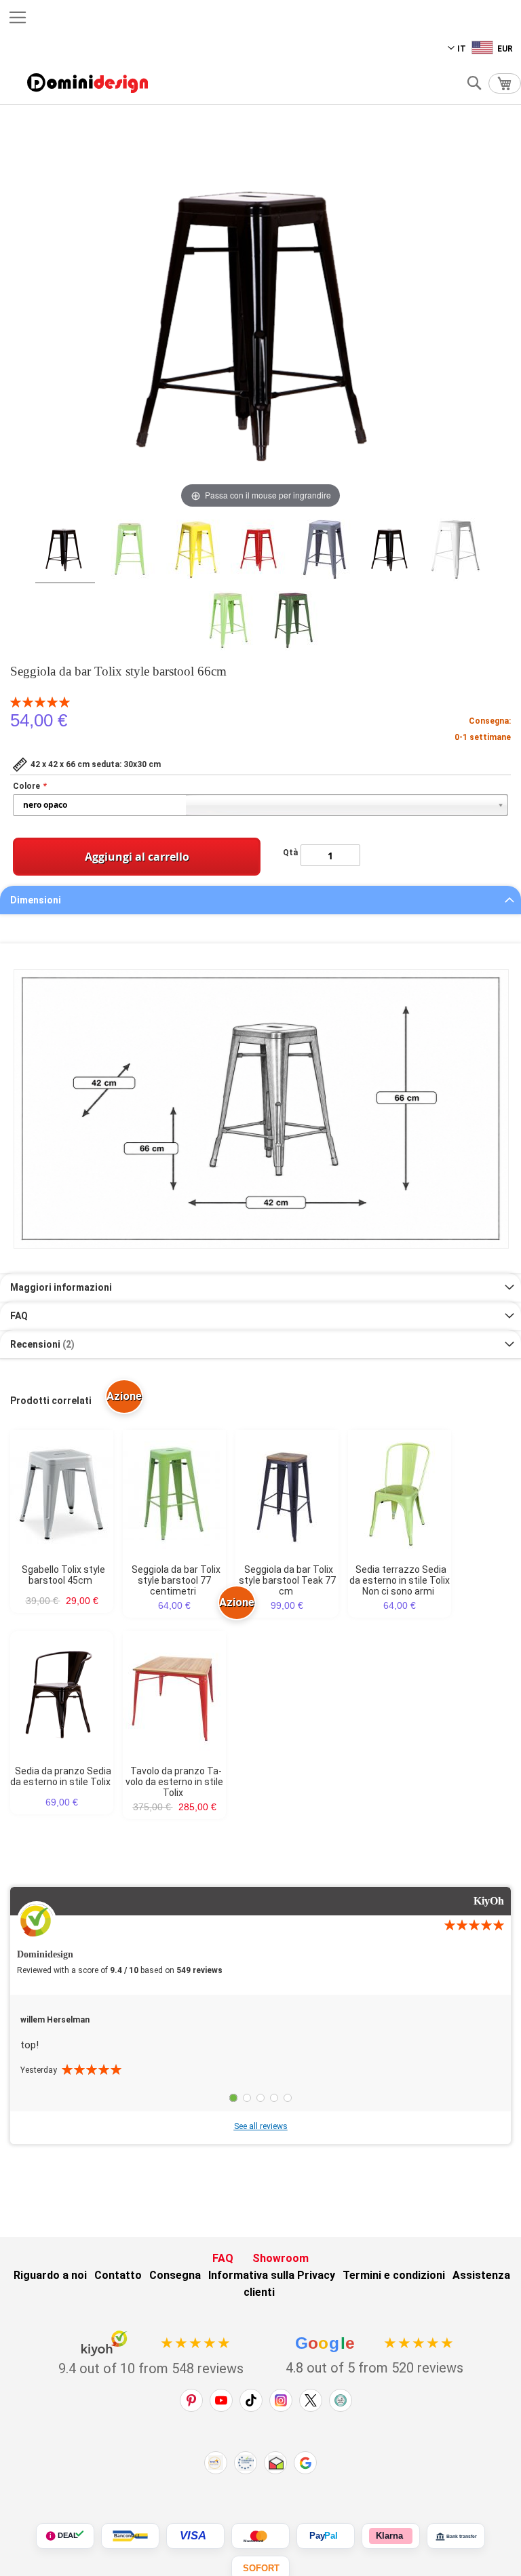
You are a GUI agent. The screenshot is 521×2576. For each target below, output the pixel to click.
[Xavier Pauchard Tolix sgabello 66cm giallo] (195, 551)
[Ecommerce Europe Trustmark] (246, 2463)
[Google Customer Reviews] (305, 2463)
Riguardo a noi (50, 2275)
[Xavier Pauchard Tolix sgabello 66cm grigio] (326, 551)
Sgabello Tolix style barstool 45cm (63, 1575)
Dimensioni (36, 900)
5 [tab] (288, 2098)
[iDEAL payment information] (65, 2536)
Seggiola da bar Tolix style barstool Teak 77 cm (287, 1580)
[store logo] (88, 83)
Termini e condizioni (394, 2275)
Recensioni (41, 1344)
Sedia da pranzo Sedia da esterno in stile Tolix (61, 1776)
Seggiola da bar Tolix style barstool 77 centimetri (176, 1580)
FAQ (19, 1316)
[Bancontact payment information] (130, 2536)
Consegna (175, 2275)
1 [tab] (233, 2098)
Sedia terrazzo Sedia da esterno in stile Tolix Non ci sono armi (400, 1580)
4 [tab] (274, 2098)
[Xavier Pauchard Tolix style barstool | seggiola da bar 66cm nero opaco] (65, 551)
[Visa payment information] (195, 2536)
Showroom (281, 2258)
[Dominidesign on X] (311, 2400)
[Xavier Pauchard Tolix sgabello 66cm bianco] (456, 552)
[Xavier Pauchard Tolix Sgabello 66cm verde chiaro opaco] (228, 623)
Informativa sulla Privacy (272, 2275)
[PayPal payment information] (326, 2536)
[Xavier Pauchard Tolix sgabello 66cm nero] (391, 551)
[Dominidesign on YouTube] (221, 2400)
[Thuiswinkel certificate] (275, 2463)
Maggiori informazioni (61, 1287)
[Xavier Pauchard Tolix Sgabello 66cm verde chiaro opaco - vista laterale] (130, 551)
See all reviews (261, 2126)
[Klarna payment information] (391, 2536)
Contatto (118, 2275)
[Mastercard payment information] (260, 2536)
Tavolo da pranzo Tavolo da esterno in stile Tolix (174, 1782)
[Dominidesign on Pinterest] (191, 2400)
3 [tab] (260, 2098)
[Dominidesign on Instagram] (281, 2400)
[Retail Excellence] (216, 2463)
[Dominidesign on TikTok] (251, 2400)
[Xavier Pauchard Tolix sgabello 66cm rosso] (260, 551)
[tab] (260, 900)
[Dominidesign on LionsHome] (341, 2400)
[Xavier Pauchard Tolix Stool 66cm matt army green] (293, 623)
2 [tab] (247, 2098)
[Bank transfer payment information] (456, 2536)
